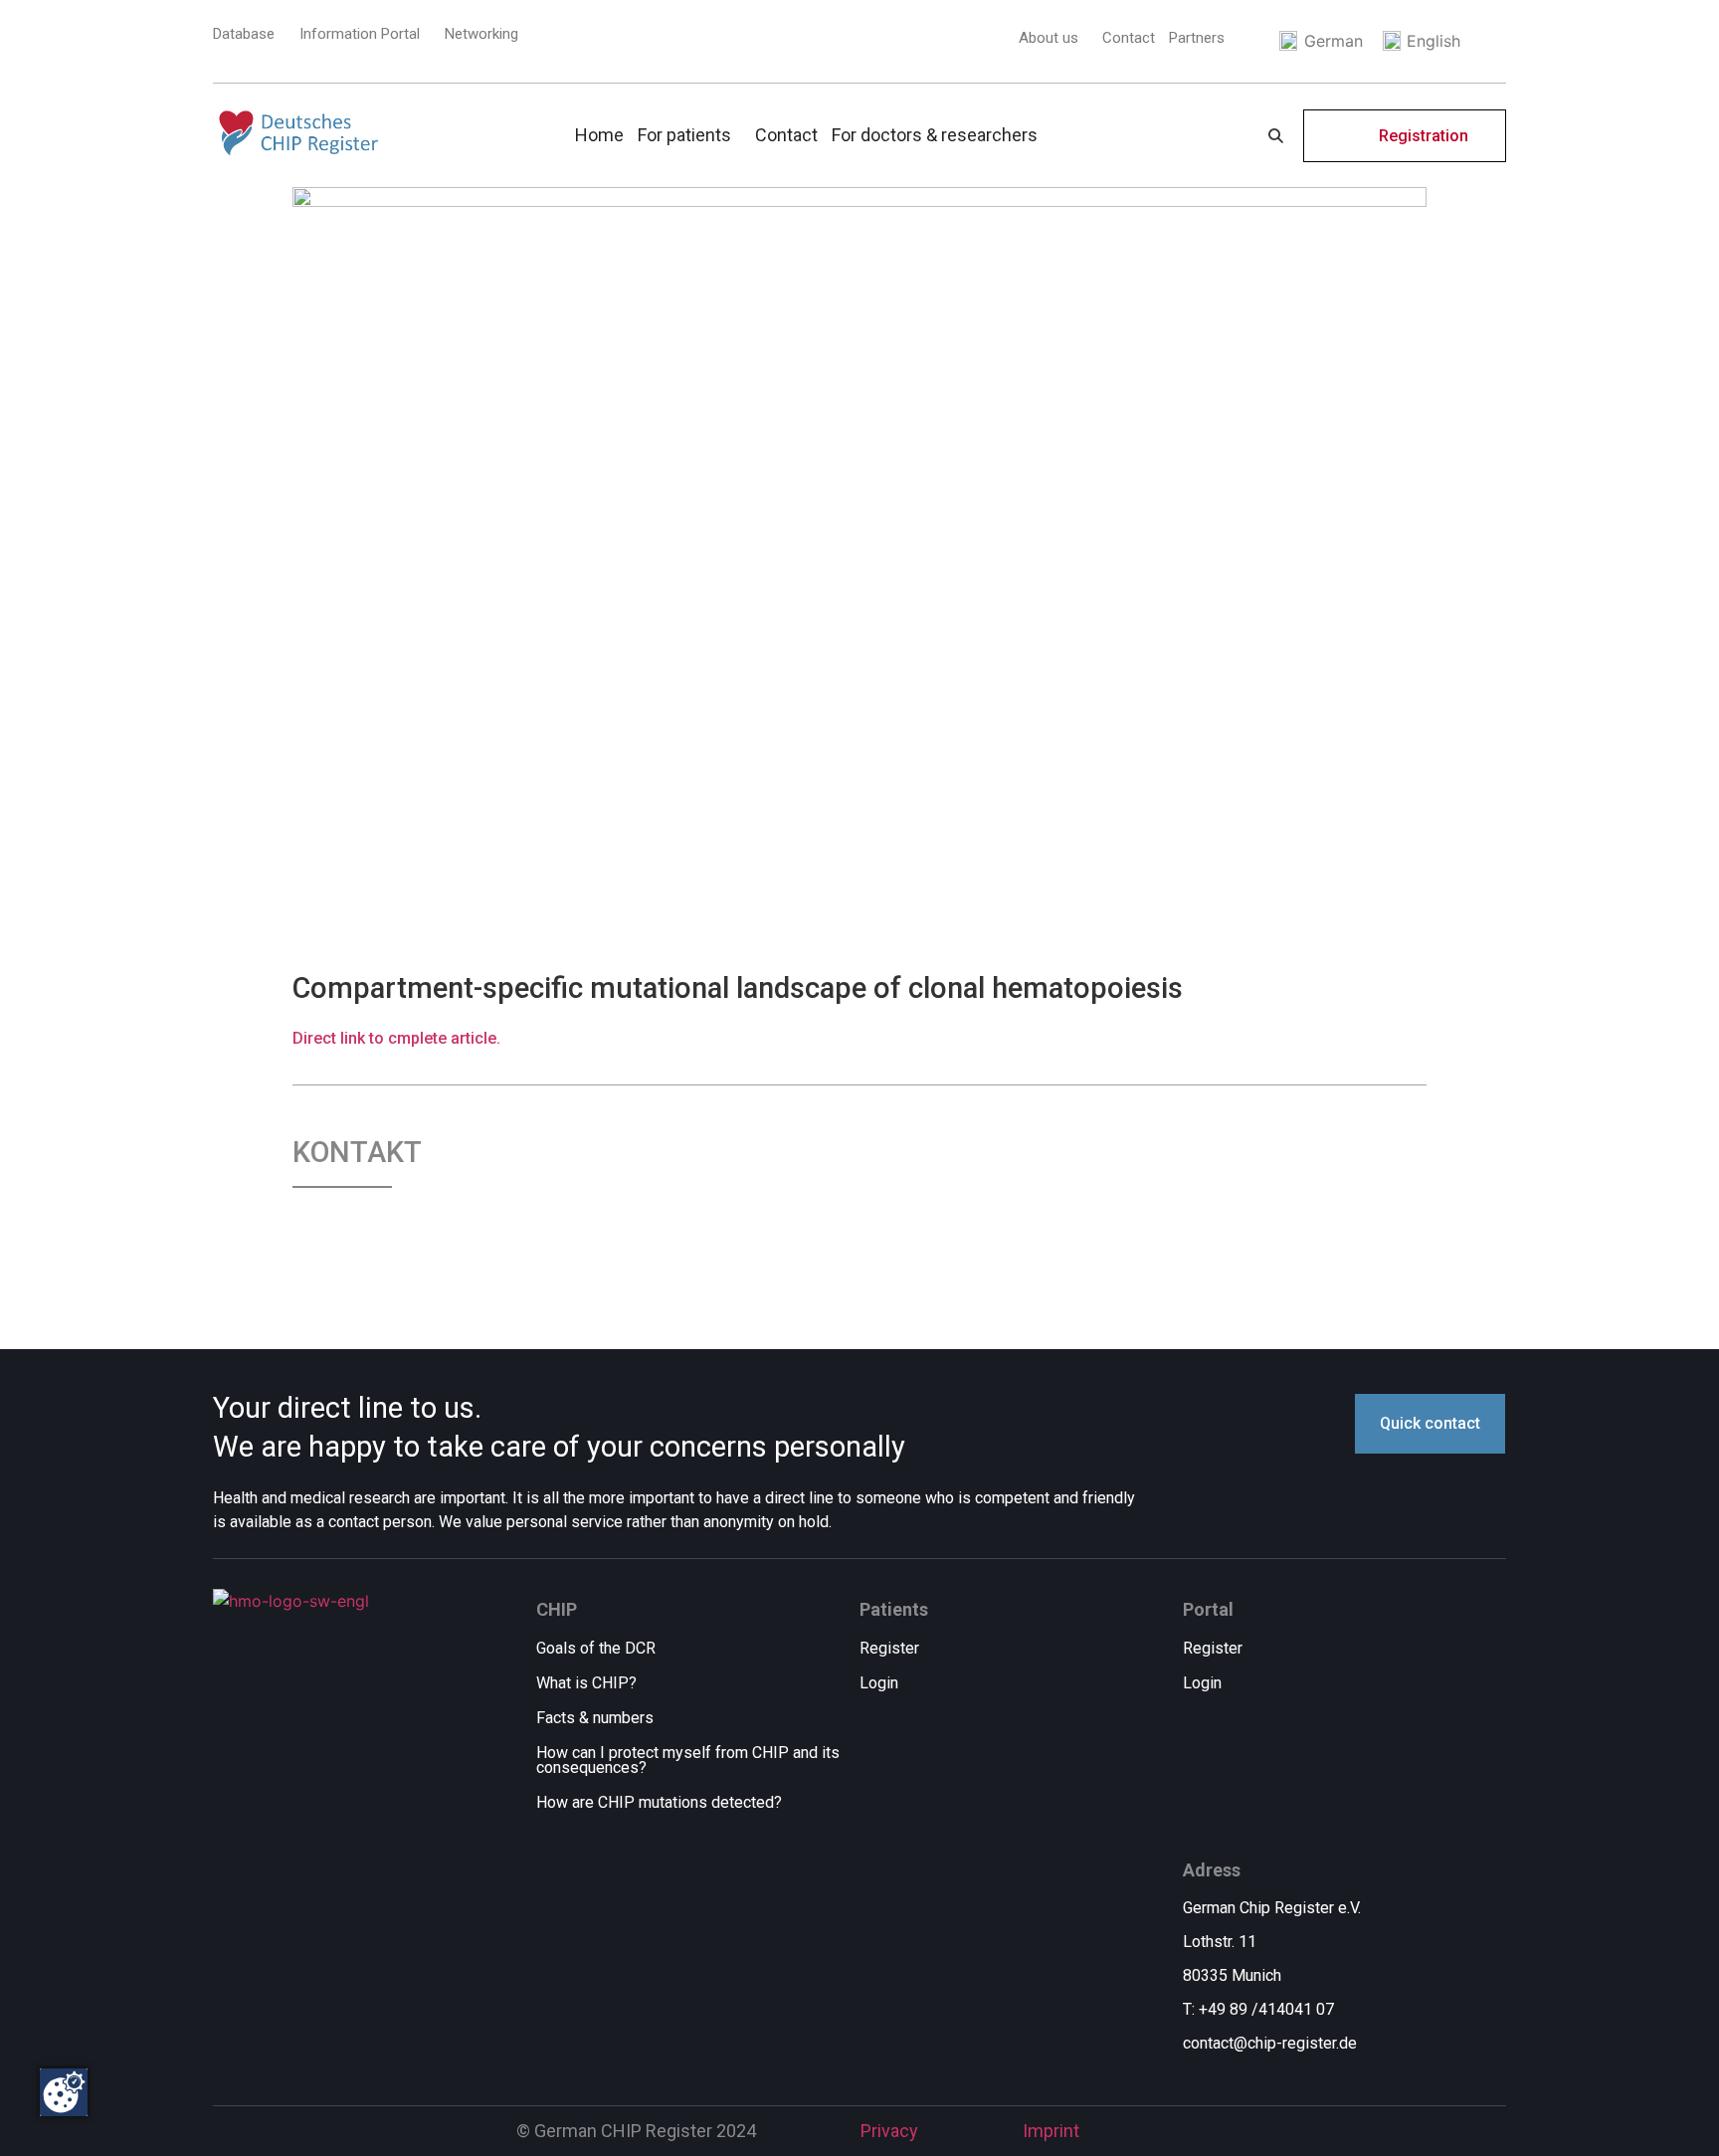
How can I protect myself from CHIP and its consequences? (688, 1760)
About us (1049, 38)
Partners (1197, 38)
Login (879, 1683)
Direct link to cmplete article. (396, 1038)
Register (889, 1648)
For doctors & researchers (935, 135)
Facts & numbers (595, 1718)
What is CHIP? (586, 1683)
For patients (684, 135)
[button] (1053, 38)
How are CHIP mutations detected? (659, 1802)
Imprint (1051, 2131)
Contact (1129, 38)
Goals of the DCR (596, 1648)
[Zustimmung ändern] (64, 2092)
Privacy (889, 2131)
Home (599, 135)
